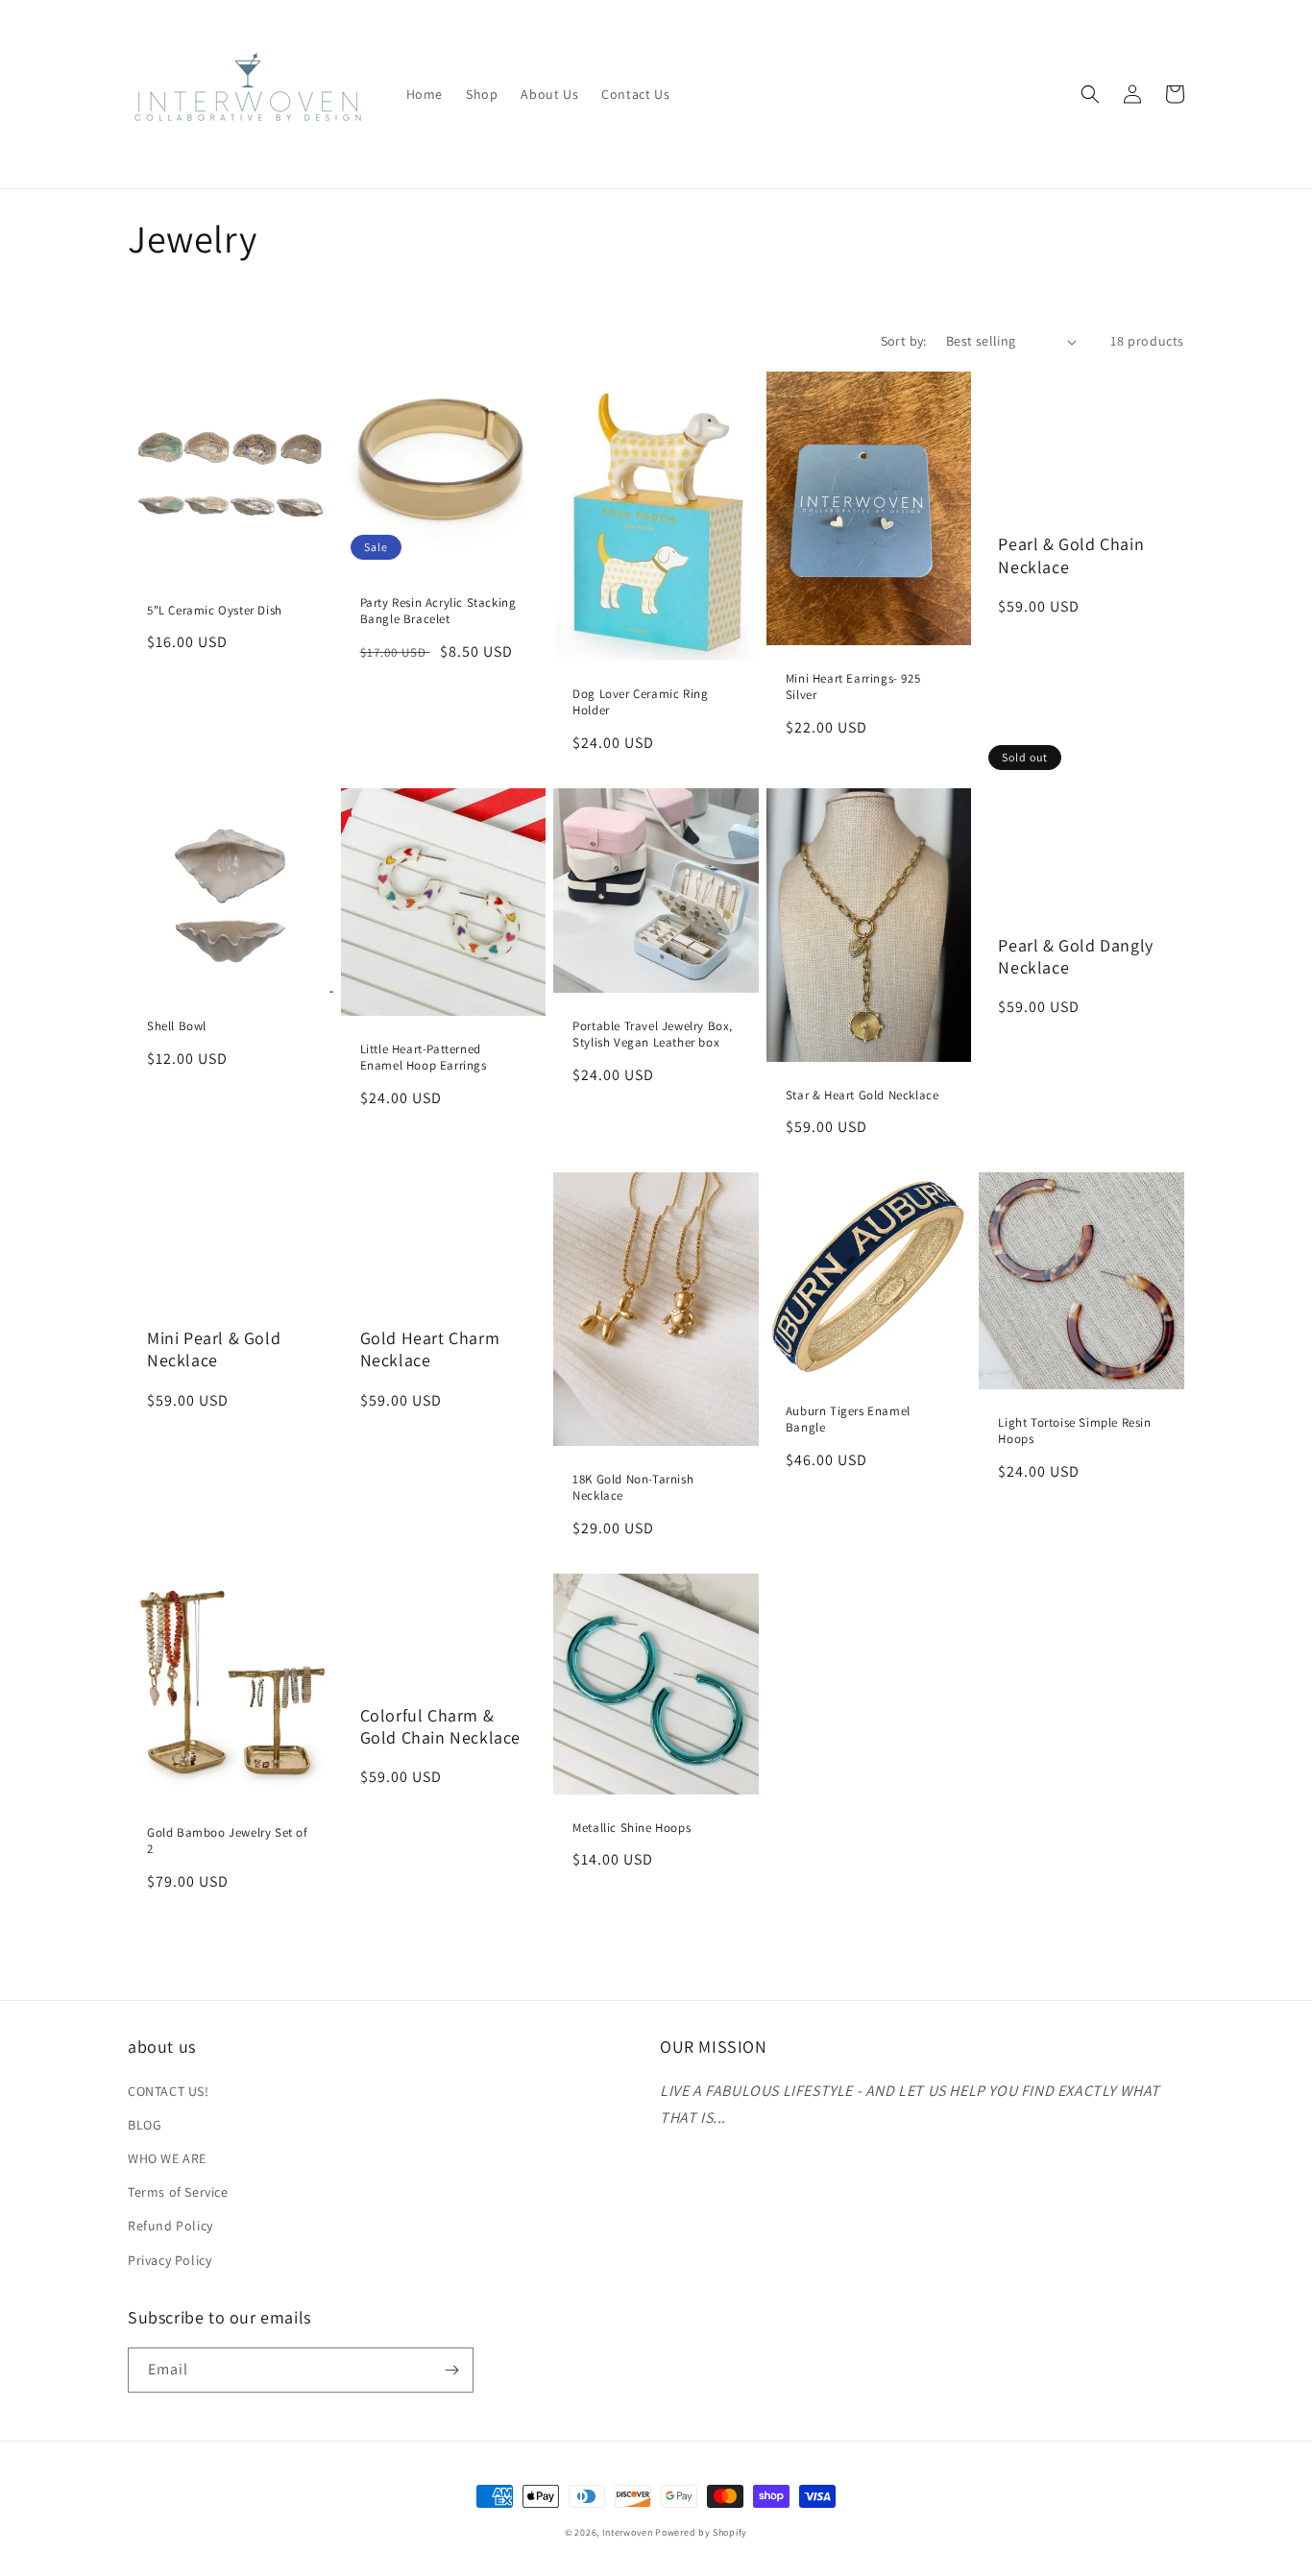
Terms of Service (178, 2192)
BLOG (145, 2125)
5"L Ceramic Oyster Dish (215, 611)
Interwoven (629, 2532)
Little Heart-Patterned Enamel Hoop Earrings (424, 1058)
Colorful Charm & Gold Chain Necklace (440, 1726)
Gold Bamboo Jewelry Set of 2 (228, 1841)
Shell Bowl (177, 1026)
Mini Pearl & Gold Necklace (214, 1349)
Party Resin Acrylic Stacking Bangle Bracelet (438, 611)
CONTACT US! (169, 2091)
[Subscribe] (451, 2370)
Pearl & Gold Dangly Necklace (1075, 956)
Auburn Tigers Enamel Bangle (848, 1420)
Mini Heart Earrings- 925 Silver (853, 687)
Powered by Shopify (701, 2532)
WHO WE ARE (167, 2158)
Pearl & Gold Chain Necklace (1071, 555)
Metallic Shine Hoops (632, 1828)
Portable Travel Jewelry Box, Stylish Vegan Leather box (653, 1035)
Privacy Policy (170, 2260)
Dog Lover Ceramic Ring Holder (640, 702)
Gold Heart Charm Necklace (430, 1349)
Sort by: (904, 341)
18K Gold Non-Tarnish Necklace (633, 1488)
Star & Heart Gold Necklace (863, 1095)
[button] (1090, 94)
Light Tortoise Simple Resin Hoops (1074, 1431)
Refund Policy (170, 2226)
